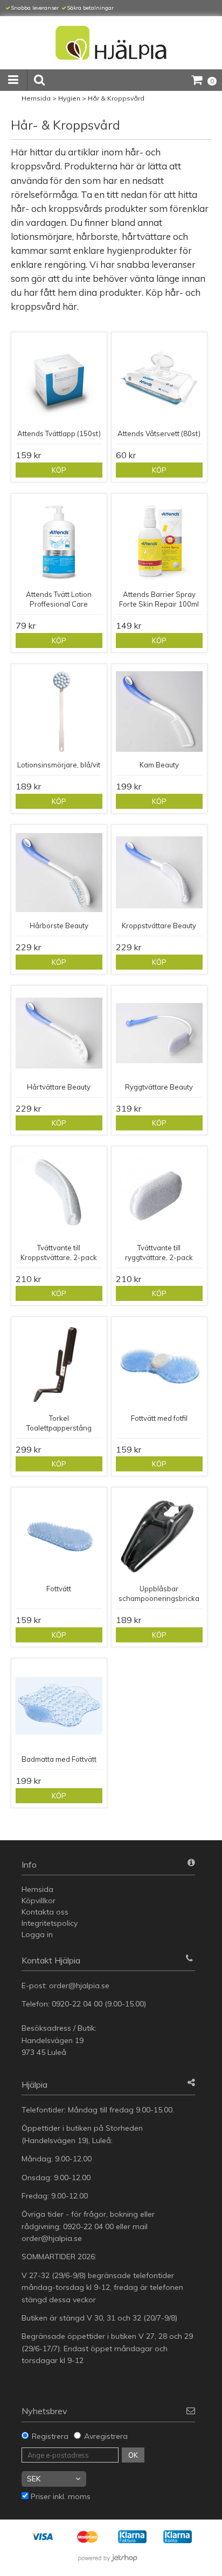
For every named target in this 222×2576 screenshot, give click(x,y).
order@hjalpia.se (80, 1986)
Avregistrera (106, 2436)
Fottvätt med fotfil (159, 1418)
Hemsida (36, 98)
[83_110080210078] (59, 1033)
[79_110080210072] (59, 873)
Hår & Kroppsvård (116, 98)
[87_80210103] (59, 1194)
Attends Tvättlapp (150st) (59, 433)
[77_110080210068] (159, 712)
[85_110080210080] (159, 1033)
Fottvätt (59, 1589)
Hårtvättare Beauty (59, 1087)
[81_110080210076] (159, 873)
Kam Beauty (159, 765)
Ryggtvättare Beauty (159, 1087)
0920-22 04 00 (77, 2004)
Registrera (50, 2436)
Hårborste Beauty (59, 926)
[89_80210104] (159, 1194)
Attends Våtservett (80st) (159, 433)
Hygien (69, 98)
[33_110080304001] (59, 1365)
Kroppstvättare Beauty (159, 926)
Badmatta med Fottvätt (59, 1759)
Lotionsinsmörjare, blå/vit (59, 765)
